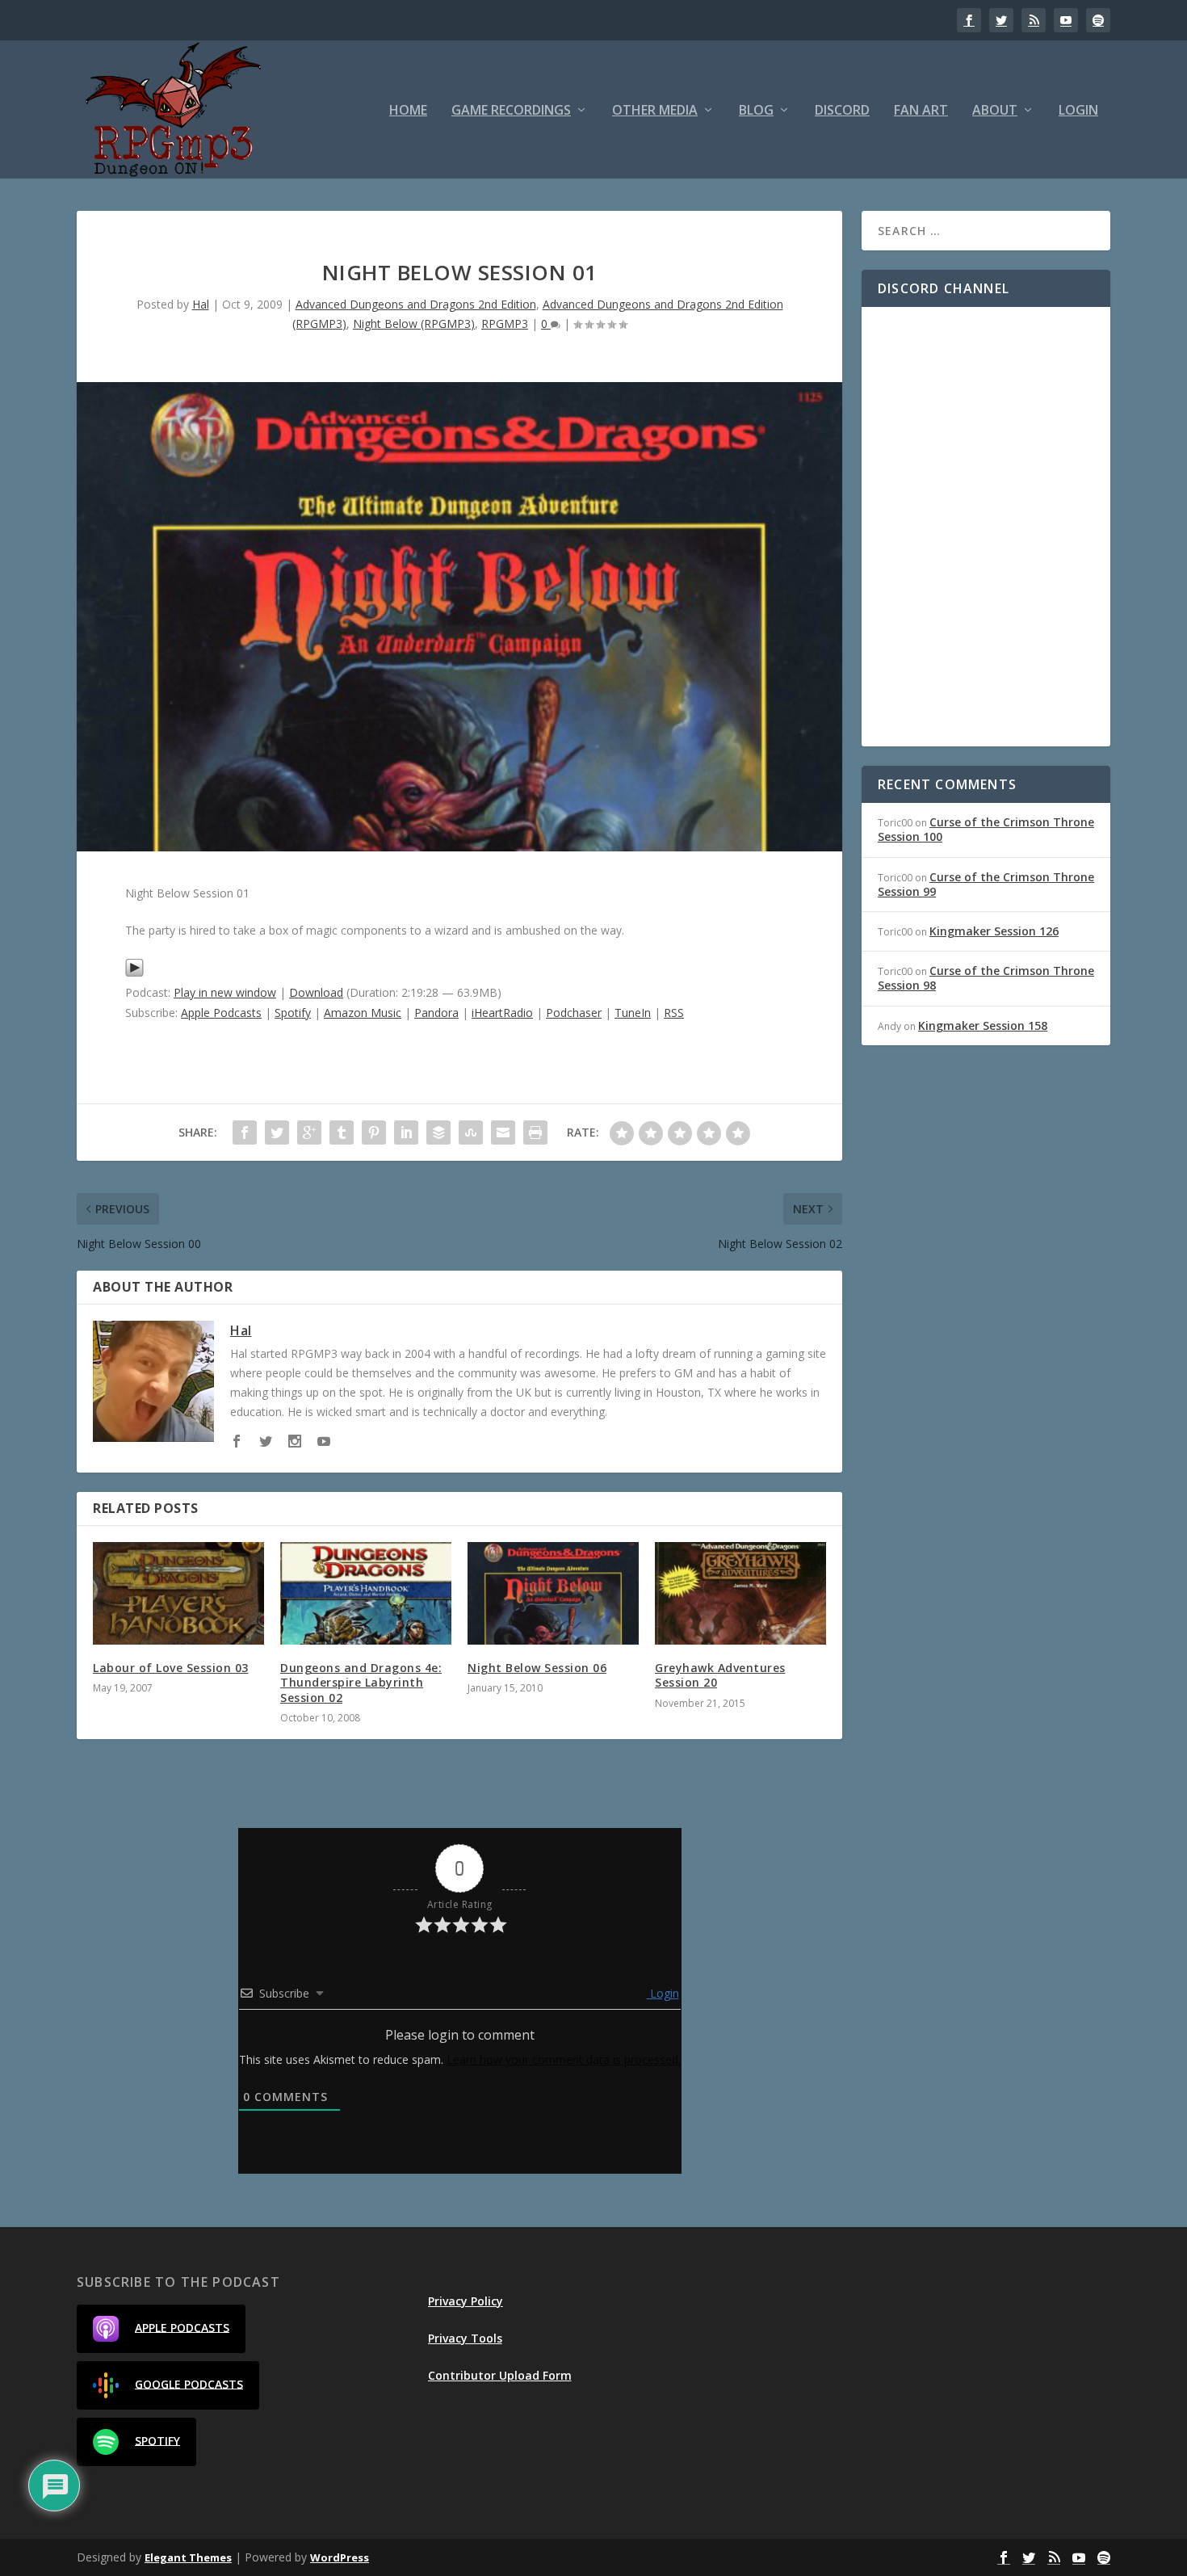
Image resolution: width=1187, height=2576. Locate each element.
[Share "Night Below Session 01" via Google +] (309, 1133)
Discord (842, 111)
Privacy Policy (466, 2301)
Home (408, 111)
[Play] (134, 973)
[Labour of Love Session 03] (178, 1593)
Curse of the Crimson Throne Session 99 (986, 884)
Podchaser (574, 1013)
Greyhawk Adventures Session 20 (720, 1675)
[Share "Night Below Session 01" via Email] (503, 1133)
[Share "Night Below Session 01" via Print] (535, 1133)
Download (316, 992)
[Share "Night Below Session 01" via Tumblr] (342, 1133)
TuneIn (633, 1013)
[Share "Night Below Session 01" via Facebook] (245, 1133)
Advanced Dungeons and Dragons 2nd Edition (416, 304)
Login (1078, 111)
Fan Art (921, 111)
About (995, 111)
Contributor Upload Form (500, 2375)
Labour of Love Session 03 (171, 1668)
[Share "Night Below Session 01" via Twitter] (277, 1133)
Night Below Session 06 (537, 1668)
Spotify (293, 1013)
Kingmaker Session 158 (983, 1025)
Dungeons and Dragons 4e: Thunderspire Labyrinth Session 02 (361, 1682)
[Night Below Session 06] (553, 1593)
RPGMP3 (505, 324)
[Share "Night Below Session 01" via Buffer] (438, 1133)
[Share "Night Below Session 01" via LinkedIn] (406, 1133)
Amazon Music (363, 1013)
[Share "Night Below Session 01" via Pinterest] (374, 1133)
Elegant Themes (188, 2557)
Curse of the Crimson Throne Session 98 (986, 978)
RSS (674, 1013)
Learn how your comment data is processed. (564, 2059)
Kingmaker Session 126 (994, 931)
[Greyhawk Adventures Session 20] (740, 1593)
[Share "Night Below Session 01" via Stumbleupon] (471, 1133)
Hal (201, 304)
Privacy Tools (465, 2338)
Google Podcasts (189, 2383)
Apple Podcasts (221, 1013)
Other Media (655, 111)
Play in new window (225, 992)
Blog (756, 111)
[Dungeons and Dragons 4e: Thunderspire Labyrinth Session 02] (366, 1593)
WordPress (340, 2557)
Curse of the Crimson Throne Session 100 (986, 829)
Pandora (436, 1013)
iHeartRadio (502, 1013)
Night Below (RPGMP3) (414, 324)
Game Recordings (511, 111)
